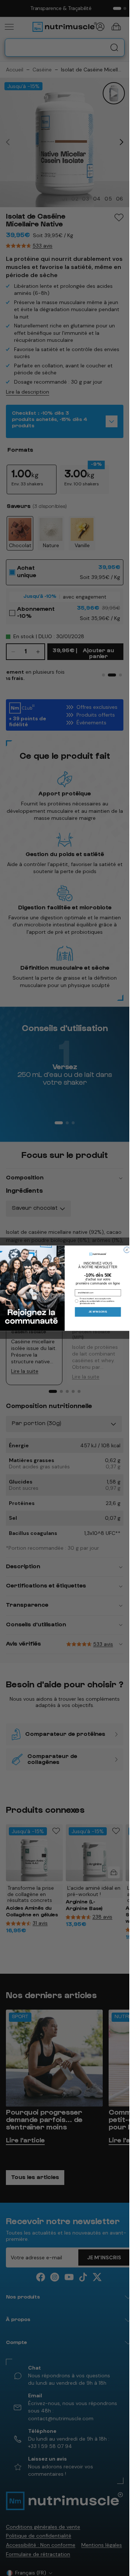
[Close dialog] (127, 1250)
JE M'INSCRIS (98, 1312)
